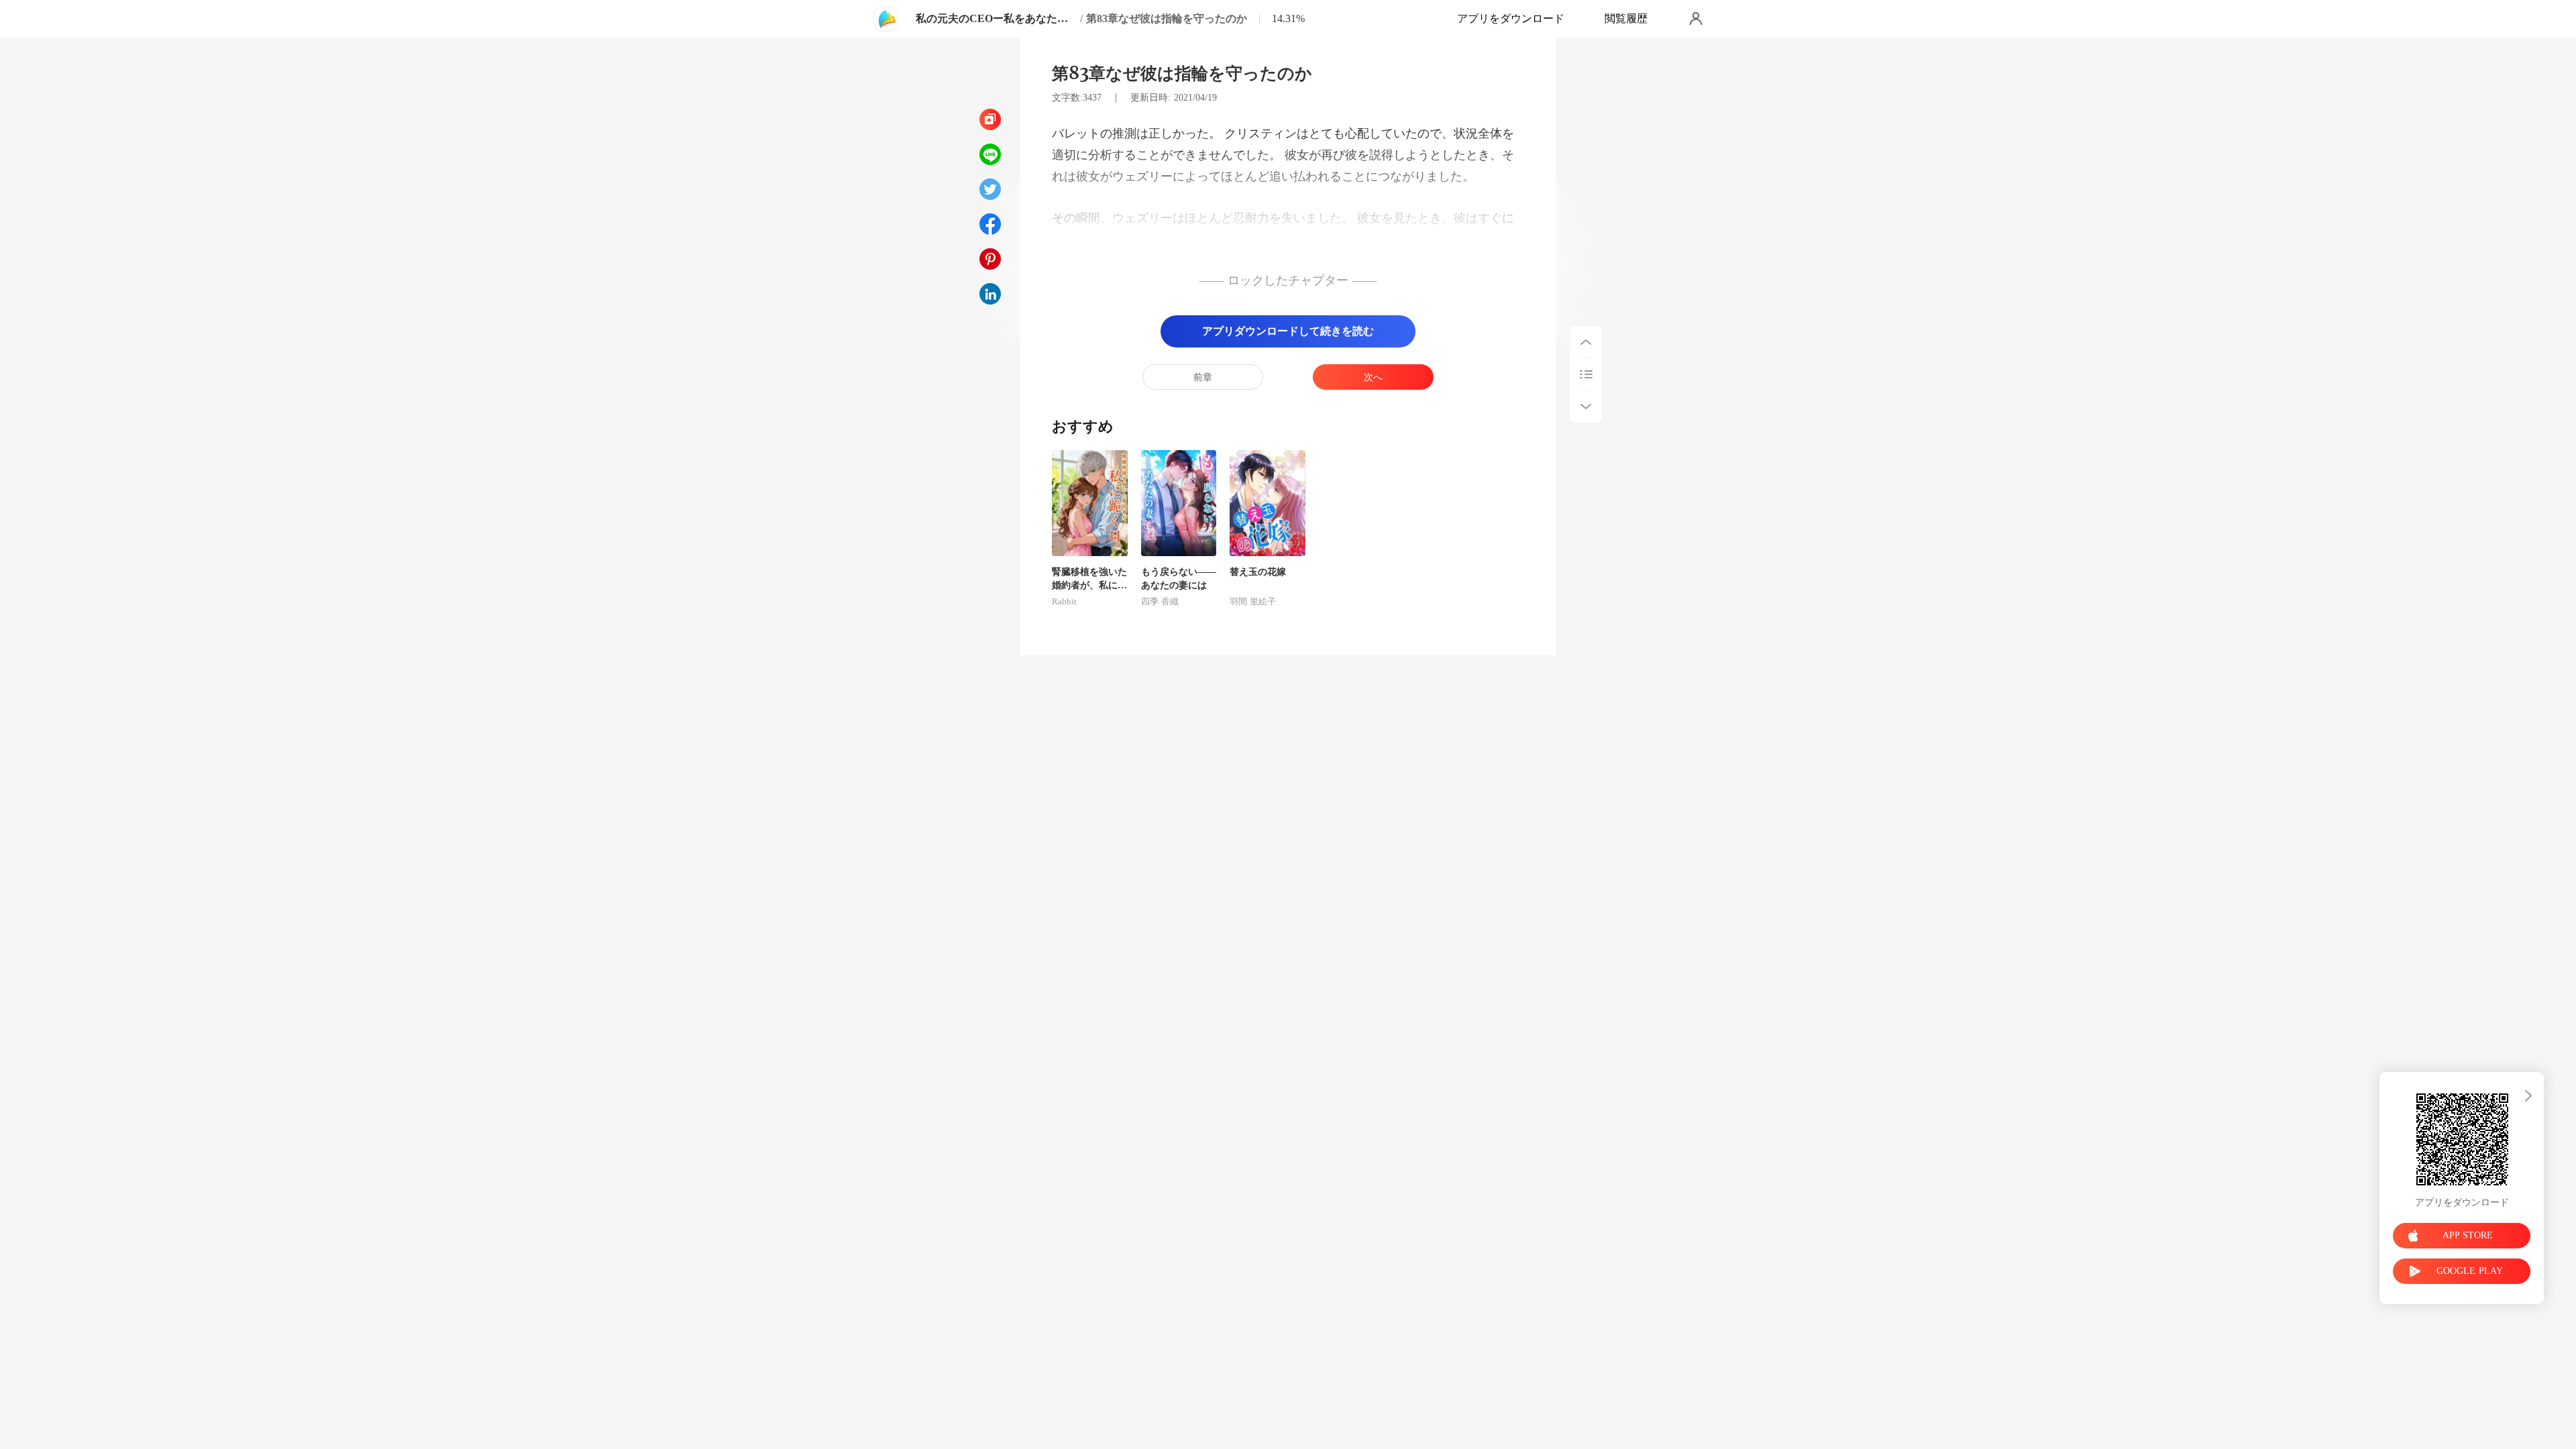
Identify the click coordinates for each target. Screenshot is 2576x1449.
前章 (1203, 377)
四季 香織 (1160, 602)
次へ (1373, 377)
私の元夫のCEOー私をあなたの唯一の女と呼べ (996, 18)
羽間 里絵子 (1253, 602)
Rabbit (1064, 602)
